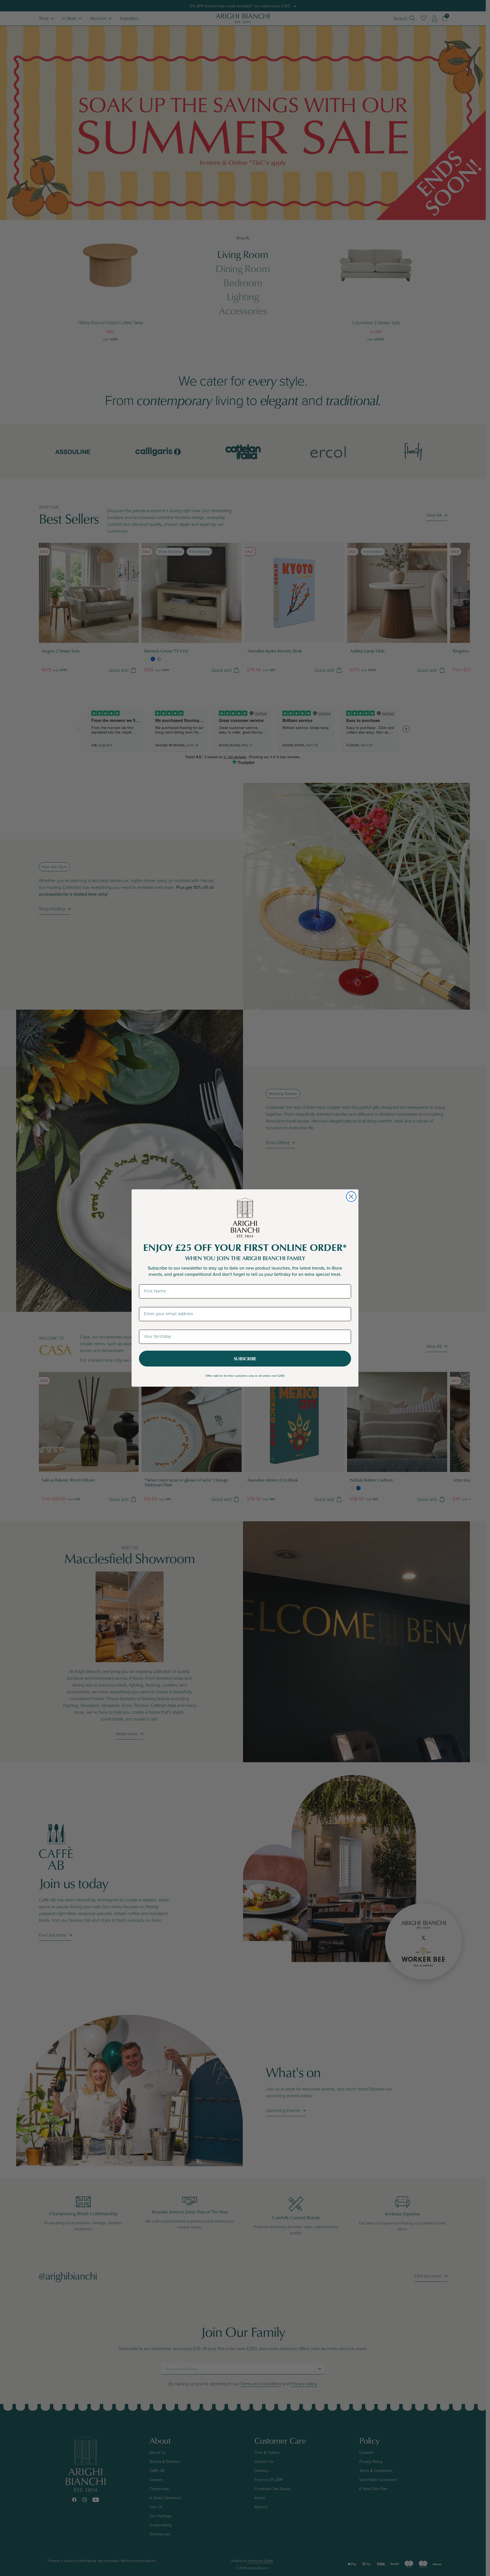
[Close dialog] (351, 1197)
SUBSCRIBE (245, 1359)
